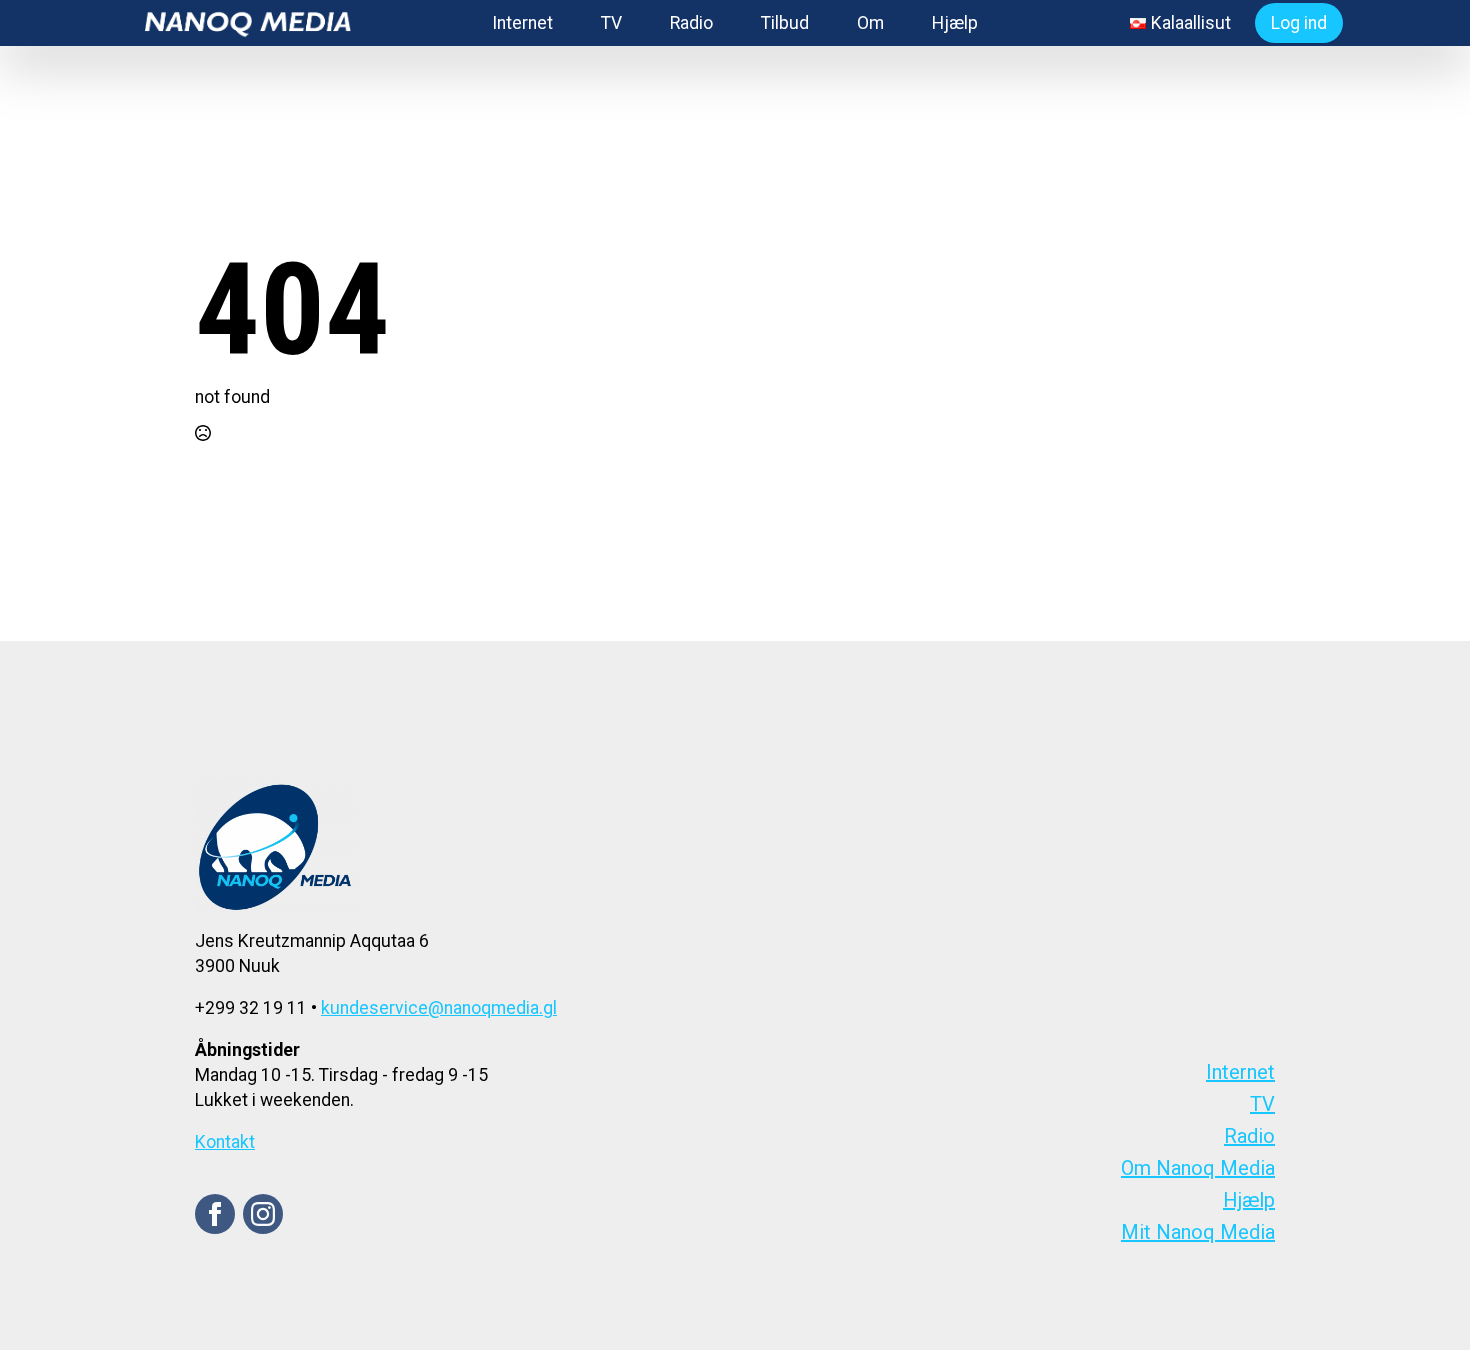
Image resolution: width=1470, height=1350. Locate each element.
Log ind (1299, 23)
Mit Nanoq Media (1198, 1232)
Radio (691, 23)
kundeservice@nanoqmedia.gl (439, 1008)
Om (870, 23)
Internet (522, 23)
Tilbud (785, 23)
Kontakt (225, 1142)
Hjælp (955, 23)
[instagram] (263, 1214)
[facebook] (215, 1214)
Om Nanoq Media (1198, 1168)
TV (611, 23)
